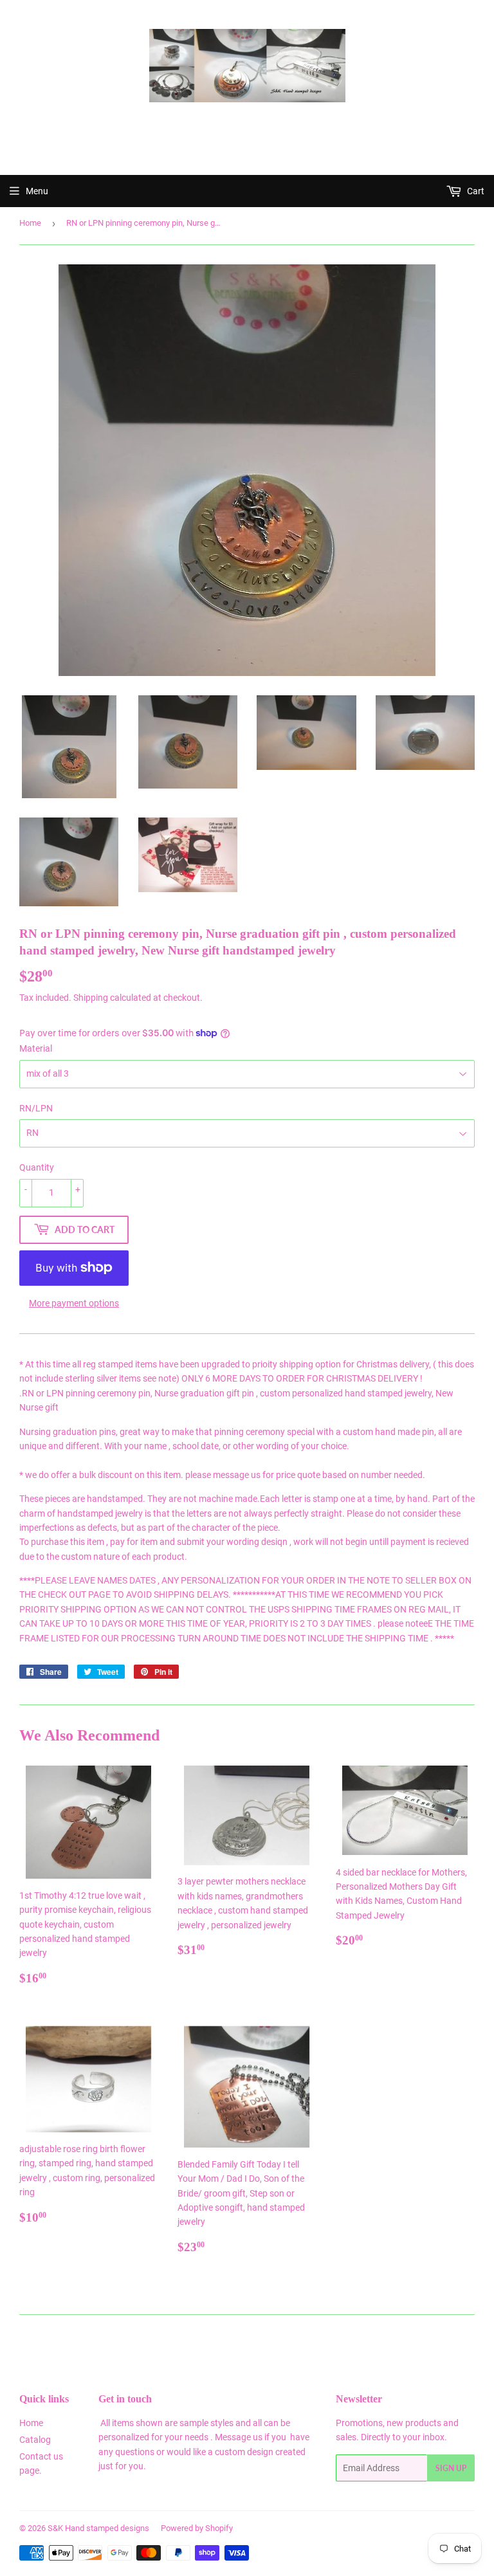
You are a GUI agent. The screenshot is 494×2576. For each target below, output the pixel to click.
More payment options (74, 1303)
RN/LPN (36, 1108)
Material (36, 1048)
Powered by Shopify (197, 2528)
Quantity (37, 1167)
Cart (475, 191)
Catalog (35, 2440)
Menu (37, 191)
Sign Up (451, 2468)
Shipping (91, 998)
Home (30, 223)
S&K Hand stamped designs (98, 2528)
